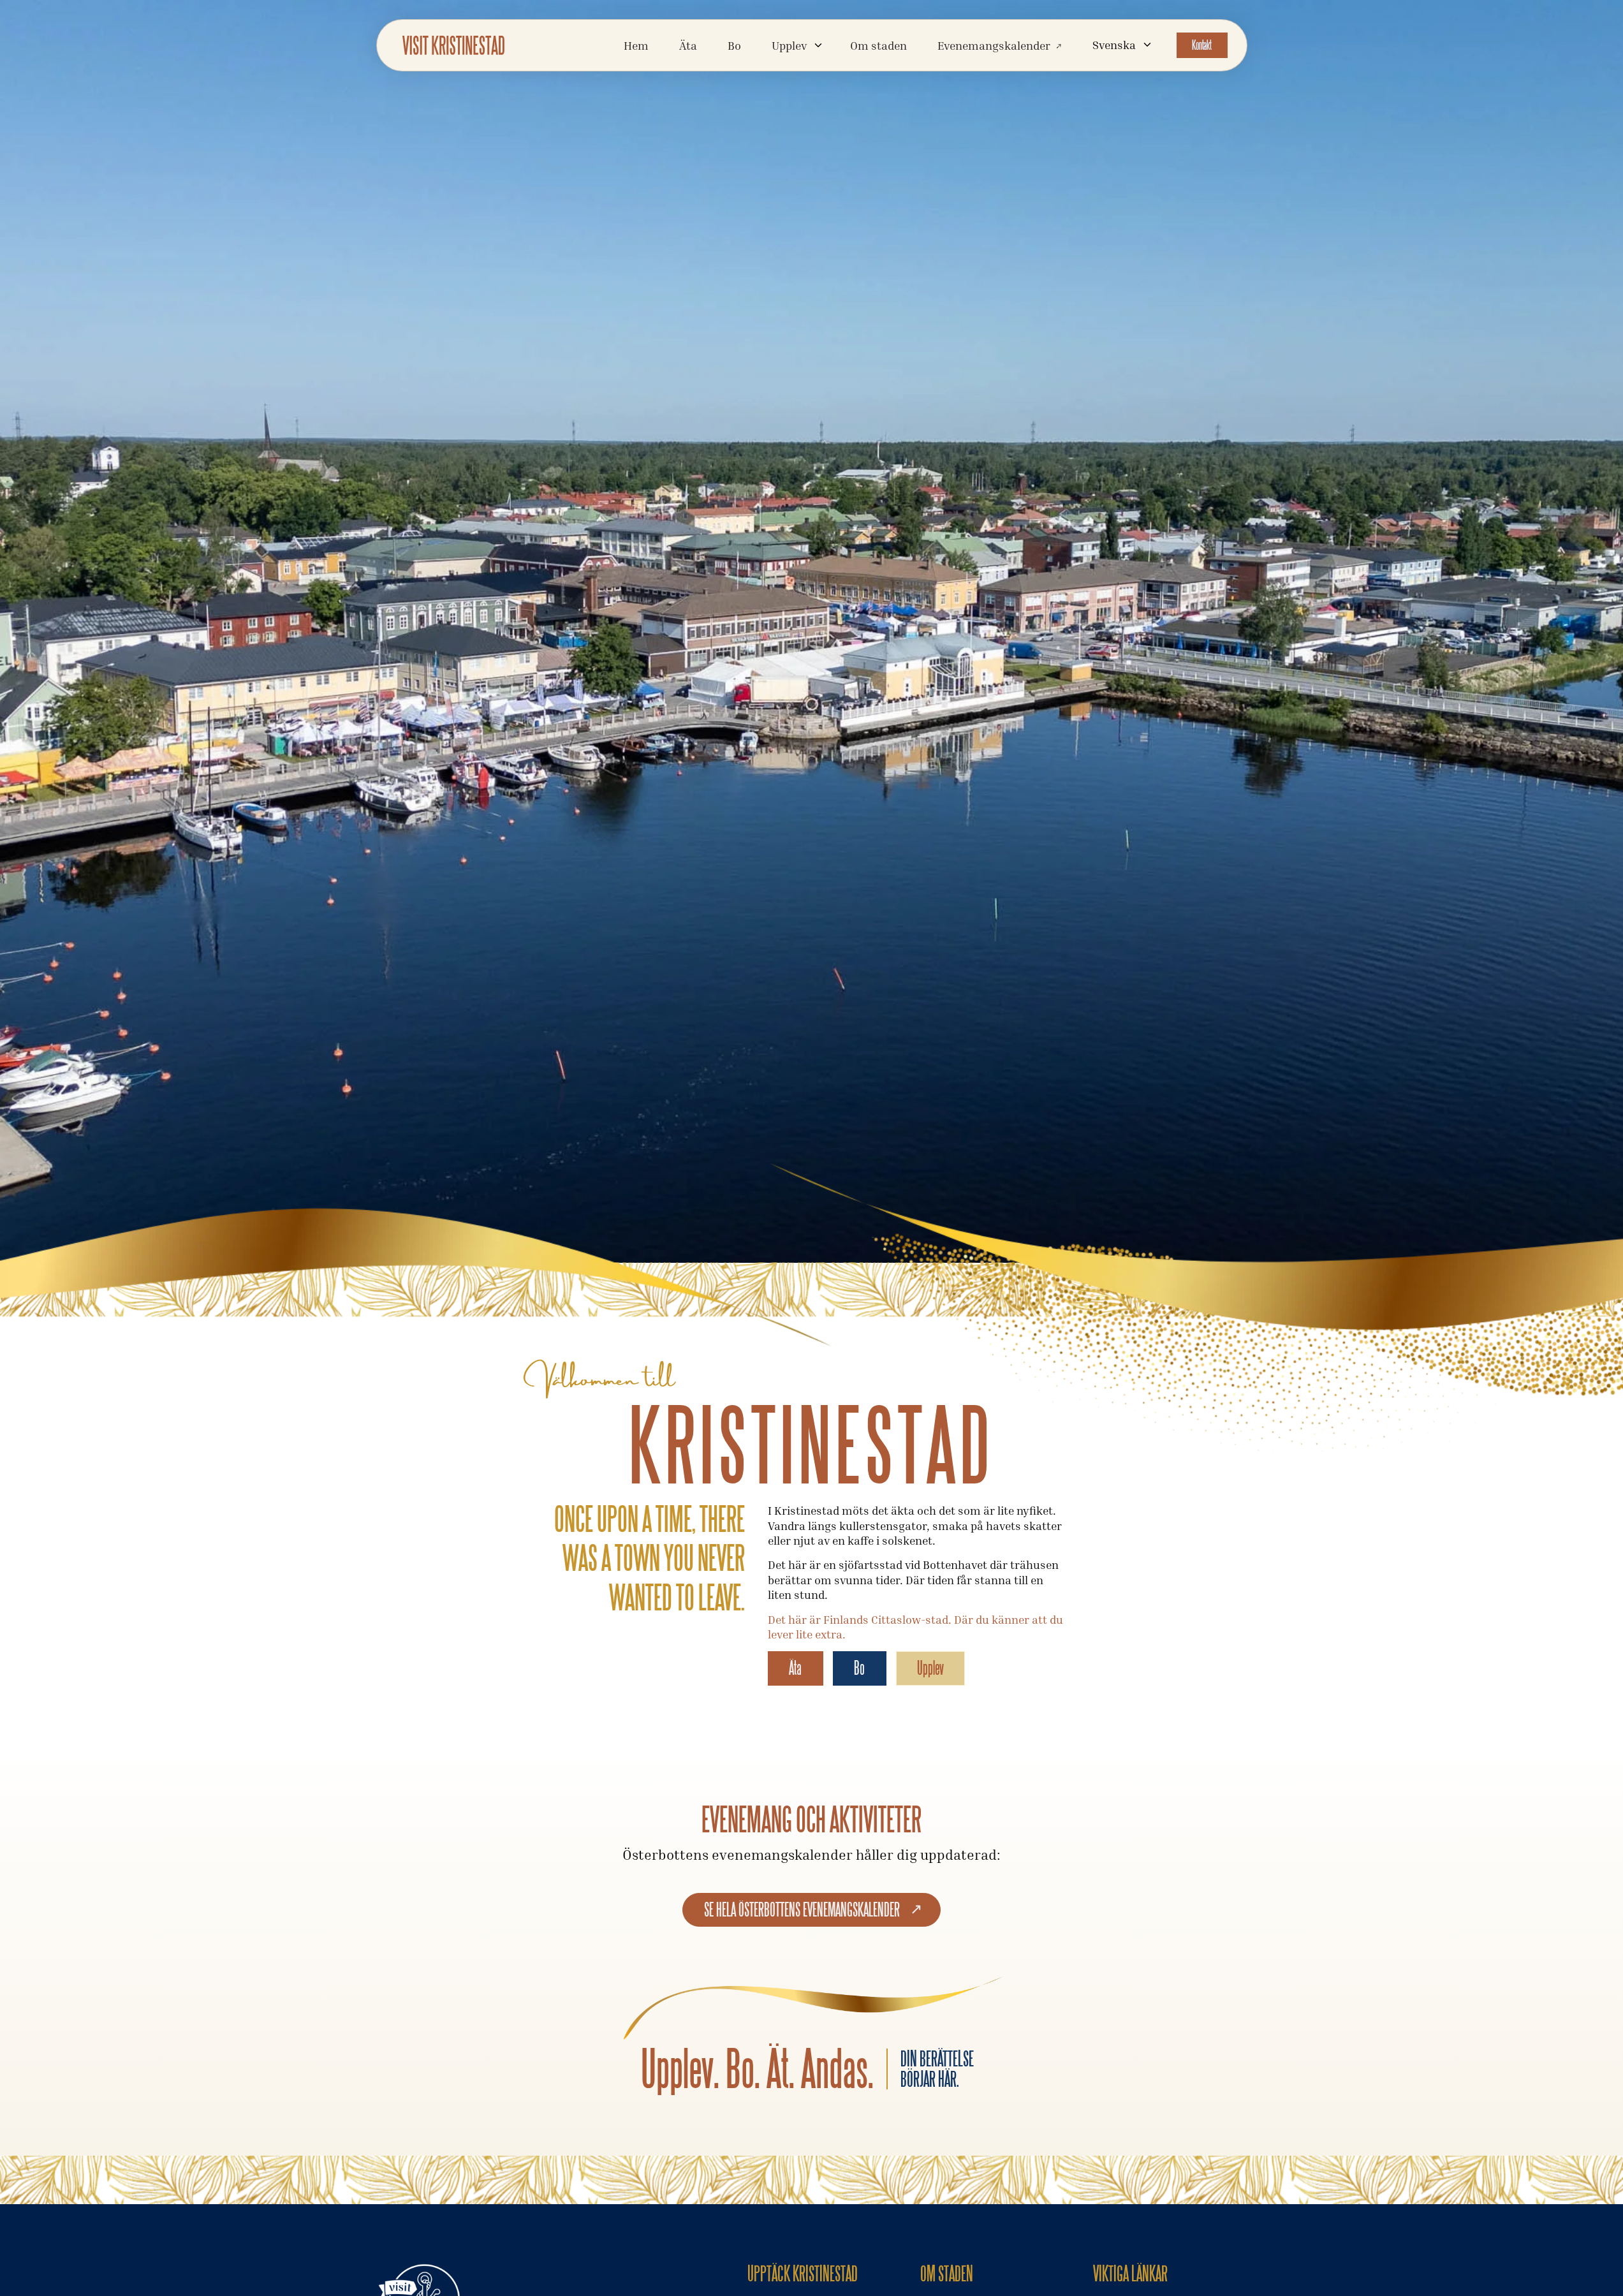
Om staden (878, 45)
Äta (688, 45)
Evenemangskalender (994, 45)
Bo (734, 45)
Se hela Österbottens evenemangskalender (802, 1910)
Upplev (930, 1668)
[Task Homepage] (453, 45)
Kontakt (1202, 45)
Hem (636, 45)
